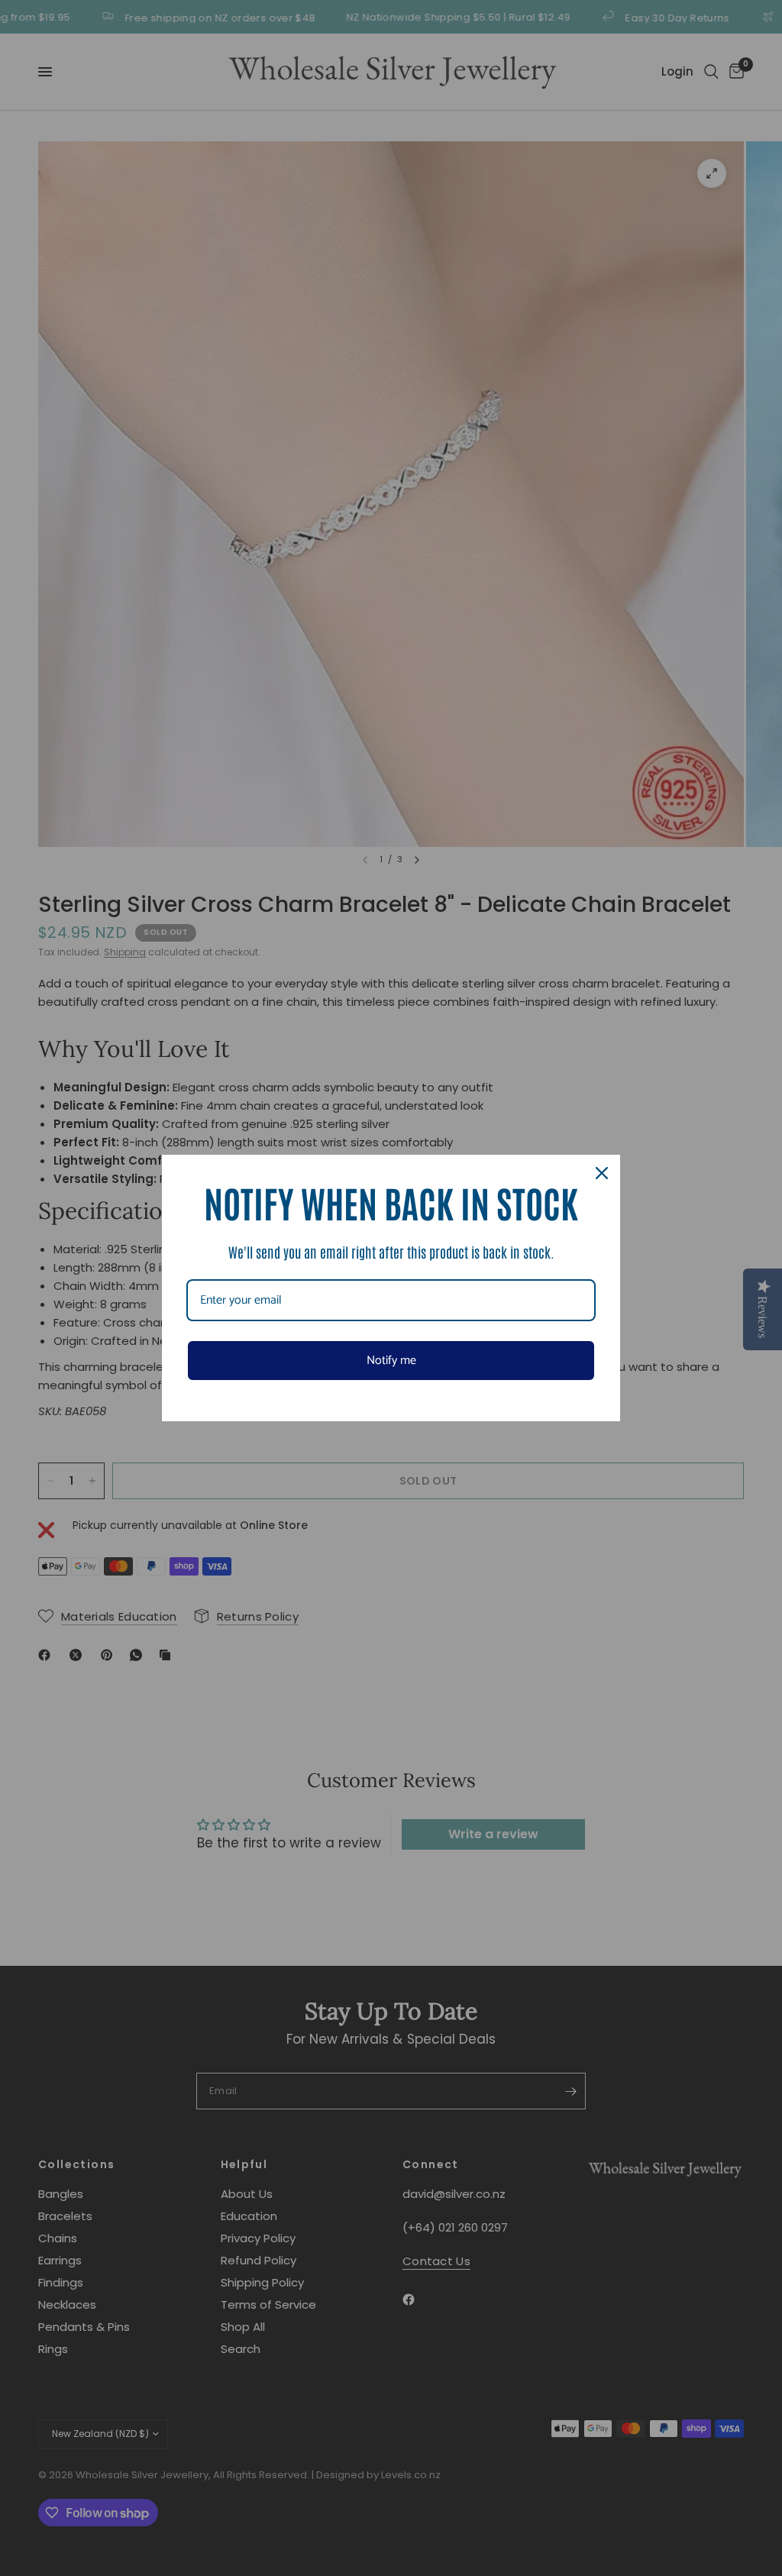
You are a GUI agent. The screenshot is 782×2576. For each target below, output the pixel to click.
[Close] (602, 1173)
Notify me (391, 1361)
